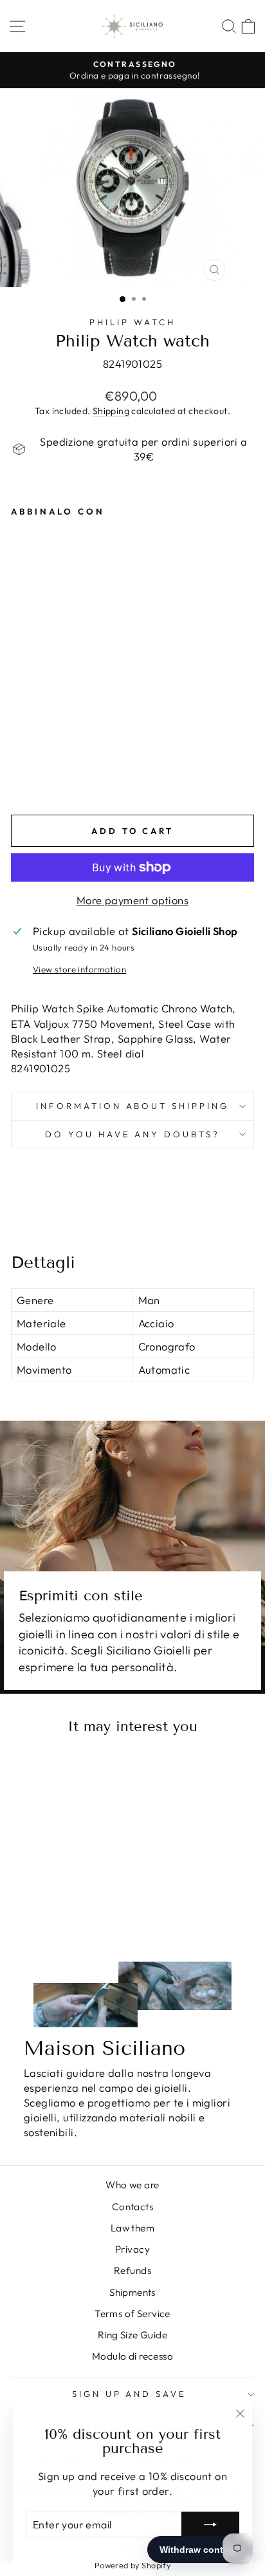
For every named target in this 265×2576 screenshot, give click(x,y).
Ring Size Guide (132, 2335)
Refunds (132, 2270)
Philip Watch (132, 322)
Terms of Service (132, 2314)
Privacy (132, 2249)
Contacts (132, 2207)
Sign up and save (130, 2394)
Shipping (111, 411)
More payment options (132, 900)
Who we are (132, 2185)
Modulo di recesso (132, 2356)
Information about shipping (132, 1106)
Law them (132, 2228)
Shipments (132, 2292)
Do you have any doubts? (132, 1134)
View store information (79, 969)
